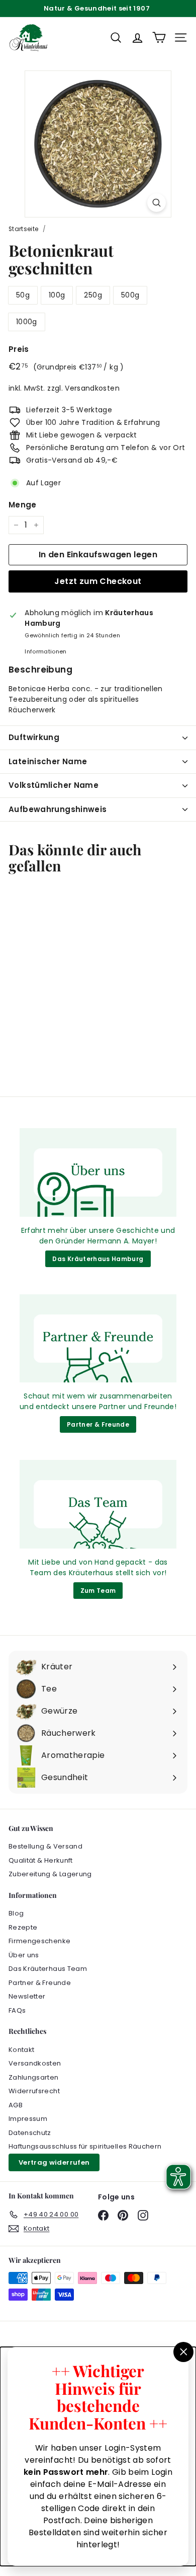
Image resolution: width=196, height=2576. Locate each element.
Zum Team (98, 1591)
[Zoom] (157, 203)
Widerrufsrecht (34, 2091)
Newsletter (27, 1996)
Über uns (24, 1955)
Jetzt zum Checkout (98, 581)
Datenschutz (30, 2133)
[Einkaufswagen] (159, 38)
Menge (23, 505)
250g (93, 295)
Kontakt (21, 2050)
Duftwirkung (34, 737)
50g (23, 295)
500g (130, 295)
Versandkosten (92, 388)
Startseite (24, 229)
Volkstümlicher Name (54, 785)
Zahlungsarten (34, 2077)
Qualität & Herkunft (41, 1860)
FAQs (17, 2010)
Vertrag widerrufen (54, 2162)
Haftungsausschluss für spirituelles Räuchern (85, 2146)
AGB (16, 2105)
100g (57, 295)
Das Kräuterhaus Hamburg (98, 1259)
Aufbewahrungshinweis (58, 809)
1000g (27, 322)
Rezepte (23, 1927)
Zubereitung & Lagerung (50, 1874)
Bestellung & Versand (45, 1846)
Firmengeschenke (39, 1941)
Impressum (28, 2119)
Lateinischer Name (48, 761)
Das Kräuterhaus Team (48, 1969)
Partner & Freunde (98, 1424)
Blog (16, 1913)
